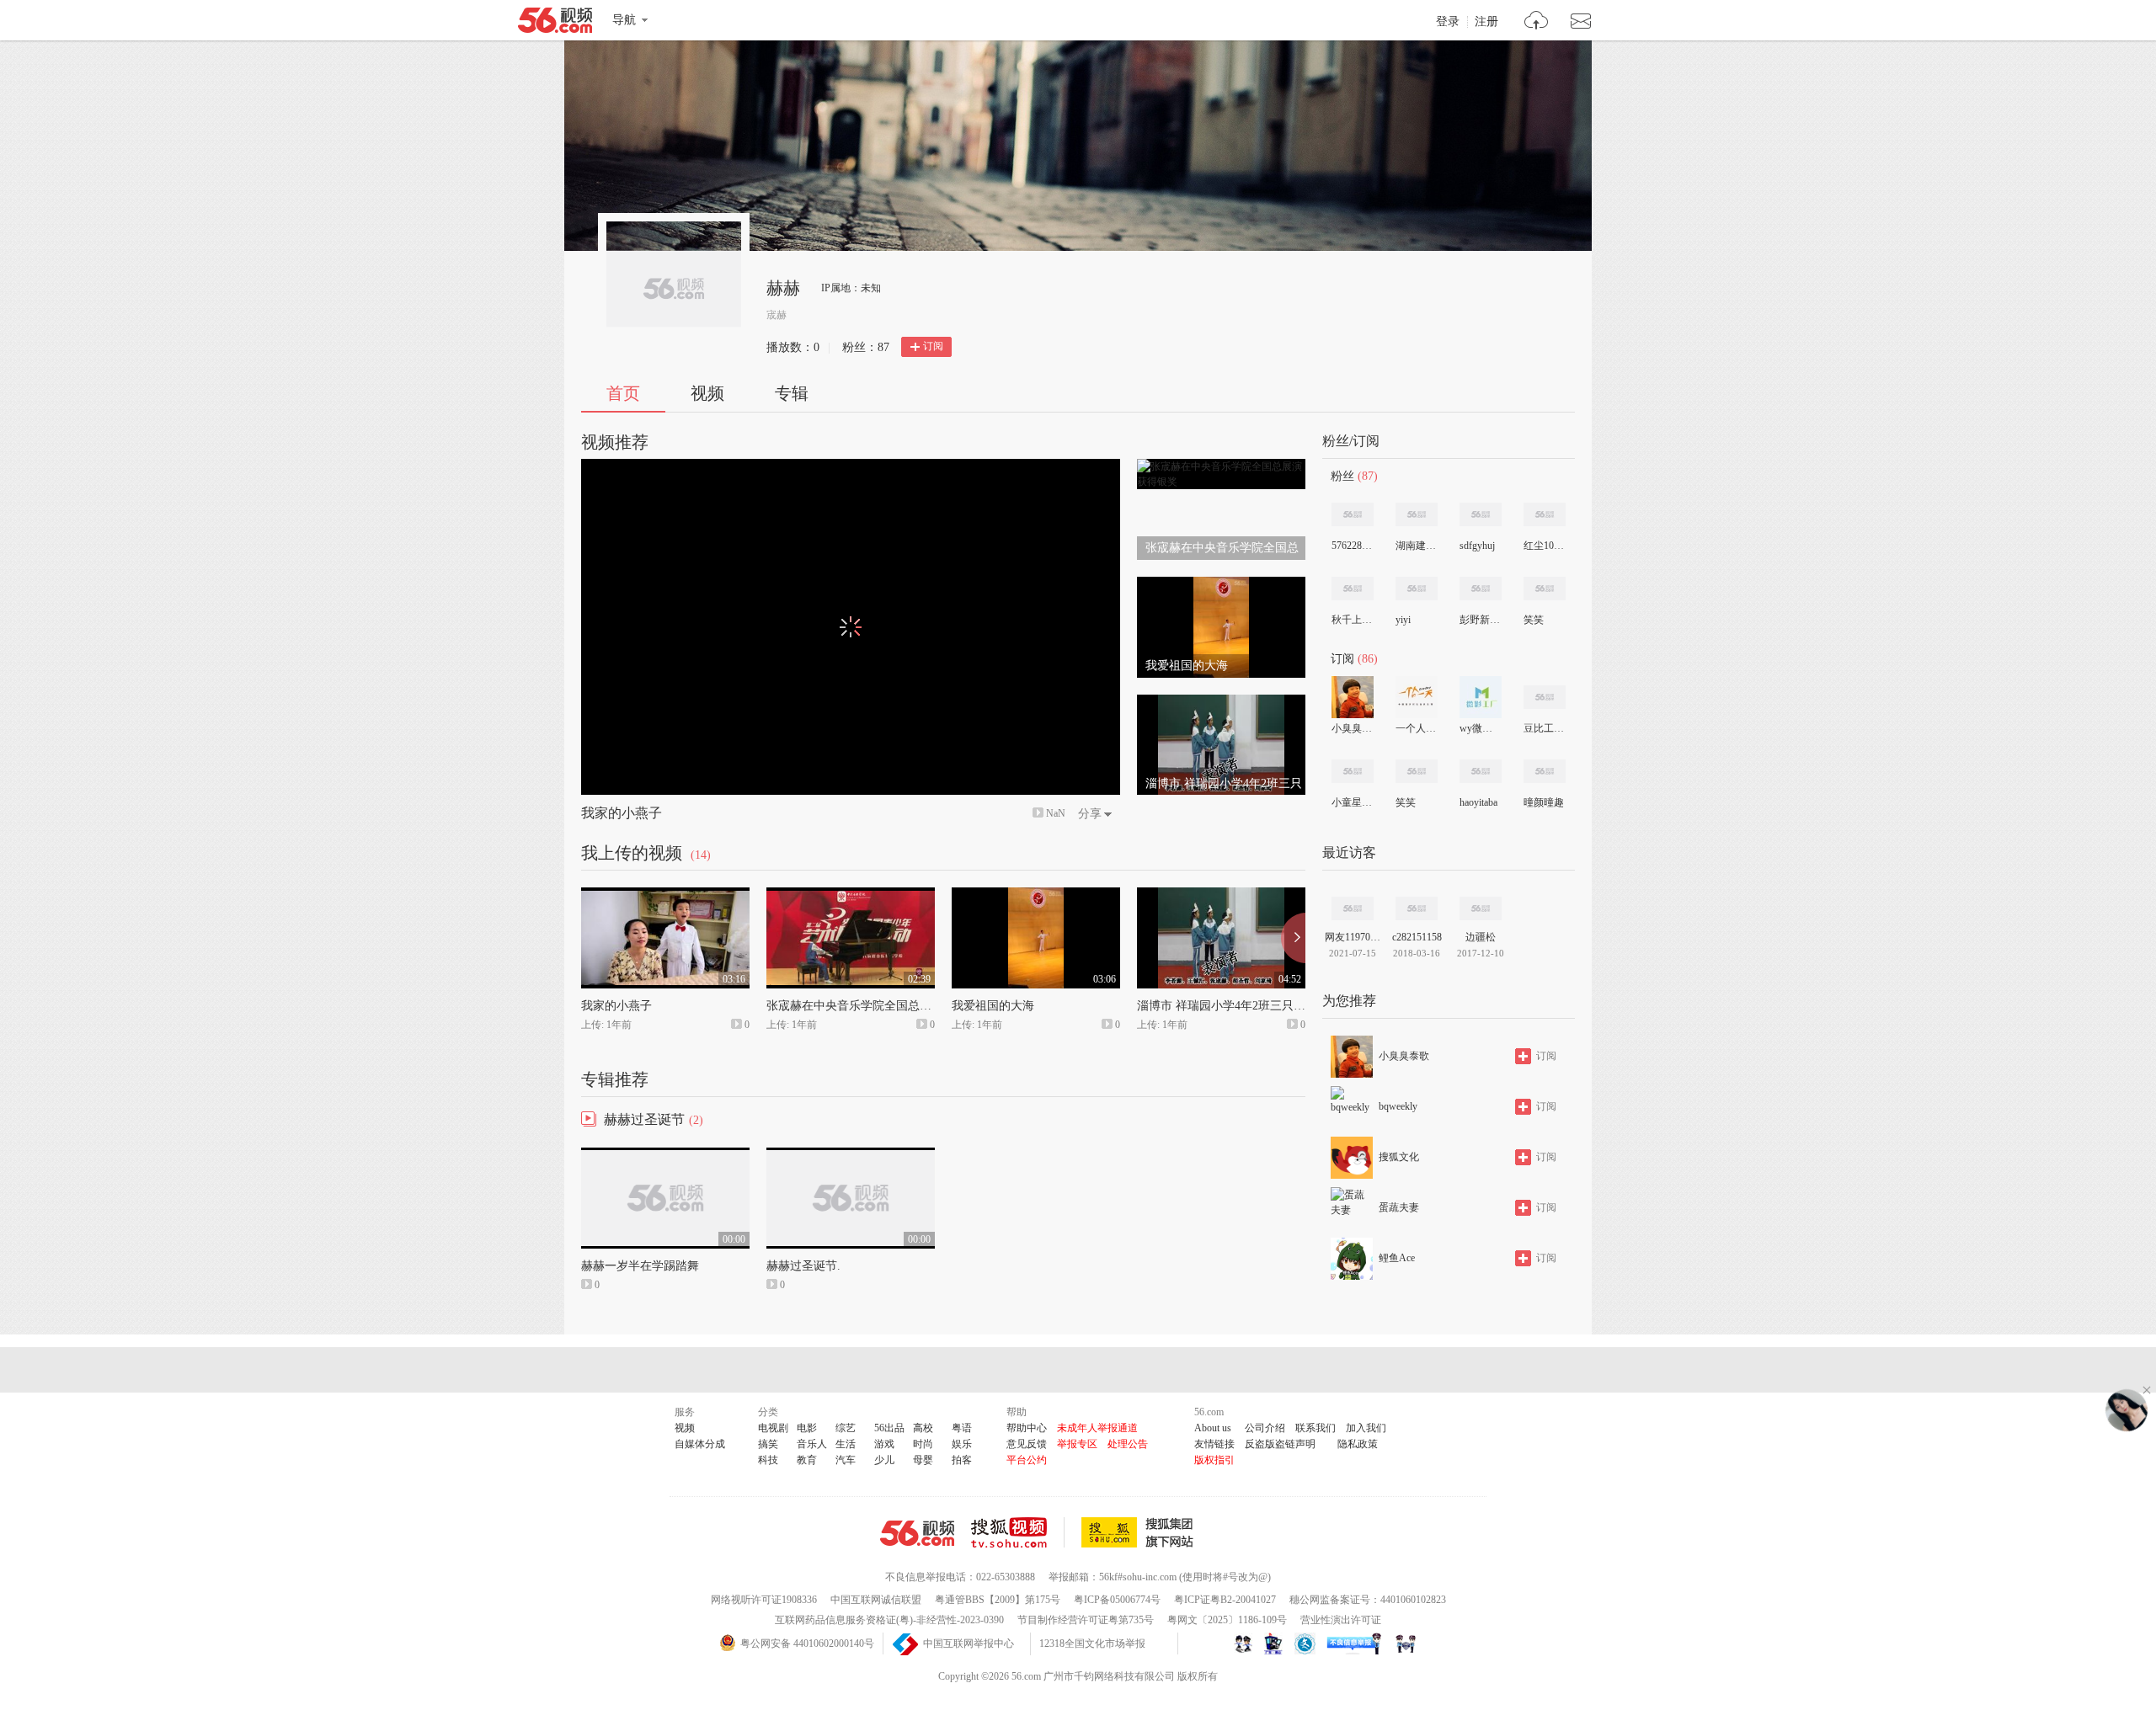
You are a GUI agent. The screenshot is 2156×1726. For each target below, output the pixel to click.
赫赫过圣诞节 (644, 1119)
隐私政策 (1358, 1444)
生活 (846, 1444)
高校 (923, 1428)
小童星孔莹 (1352, 802)
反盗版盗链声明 (1280, 1444)
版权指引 (1214, 1460)
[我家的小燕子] (665, 895)
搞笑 (768, 1444)
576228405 (1352, 546)
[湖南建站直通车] (1417, 514)
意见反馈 (1027, 1444)
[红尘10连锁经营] (1545, 514)
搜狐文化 (1399, 1157)
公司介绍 (1265, 1428)
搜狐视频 (1018, 1532)
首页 (623, 393)
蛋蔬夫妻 (1399, 1207)
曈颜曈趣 (1544, 802)
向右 (1293, 938)
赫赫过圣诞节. (803, 1266)
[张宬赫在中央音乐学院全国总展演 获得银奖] (1221, 466)
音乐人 (812, 1444)
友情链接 (1214, 1444)
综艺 (846, 1428)
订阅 (933, 346)
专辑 (792, 393)
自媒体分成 (700, 1444)
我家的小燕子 (622, 813)
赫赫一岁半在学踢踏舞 (640, 1266)
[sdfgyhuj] (1481, 514)
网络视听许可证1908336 (764, 1600)
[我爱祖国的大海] (1221, 584)
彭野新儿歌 (1480, 620)
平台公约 (1027, 1460)
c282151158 (1417, 937)
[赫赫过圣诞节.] (851, 1155)
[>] (1537, 22)
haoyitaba (1478, 802)
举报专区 (1077, 1444)
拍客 (962, 1460)
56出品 (889, 1428)
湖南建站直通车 (1416, 546)
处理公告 (1128, 1444)
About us (1213, 1428)
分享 (1090, 814)
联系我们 (1315, 1428)
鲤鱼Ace (1397, 1258)
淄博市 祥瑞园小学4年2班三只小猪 (1227, 1006)
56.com (555, 24)
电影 (807, 1428)
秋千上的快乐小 (1352, 620)
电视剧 (773, 1428)
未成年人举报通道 (1097, 1428)
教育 (807, 1460)
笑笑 (1534, 620)
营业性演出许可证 (1341, 1620)
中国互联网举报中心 (969, 1643)
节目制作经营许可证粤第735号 (1086, 1620)
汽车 (846, 1460)
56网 (917, 1533)
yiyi (1403, 620)
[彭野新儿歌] (1481, 589)
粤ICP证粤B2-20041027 (1225, 1600)
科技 (768, 1460)
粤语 (962, 1428)
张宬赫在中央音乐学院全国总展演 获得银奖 (880, 1006)
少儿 (884, 1460)
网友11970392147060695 (1353, 937)
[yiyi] (1417, 589)
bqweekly (1398, 1106)
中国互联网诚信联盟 (876, 1600)
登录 (1448, 22)
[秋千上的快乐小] (1353, 589)
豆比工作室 (1544, 728)
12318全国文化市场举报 (1092, 1643)
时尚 (923, 1444)
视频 (707, 393)
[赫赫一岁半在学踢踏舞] (665, 1155)
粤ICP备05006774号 (1117, 1600)
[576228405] (1353, 514)
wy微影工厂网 (1480, 728)
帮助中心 (1027, 1428)
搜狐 (1140, 1532)
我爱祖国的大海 (993, 1006)
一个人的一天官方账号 (1416, 728)
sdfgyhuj (1477, 546)
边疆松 (1481, 937)
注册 (1486, 22)
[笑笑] (1545, 589)
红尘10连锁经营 (1544, 546)
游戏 (884, 1444)
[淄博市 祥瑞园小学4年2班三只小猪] (1221, 702)
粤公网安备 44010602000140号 (807, 1643)
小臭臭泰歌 (1352, 728)
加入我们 (1366, 1428)
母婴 (923, 1460)
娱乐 (962, 1444)
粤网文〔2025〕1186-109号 (1227, 1620)
